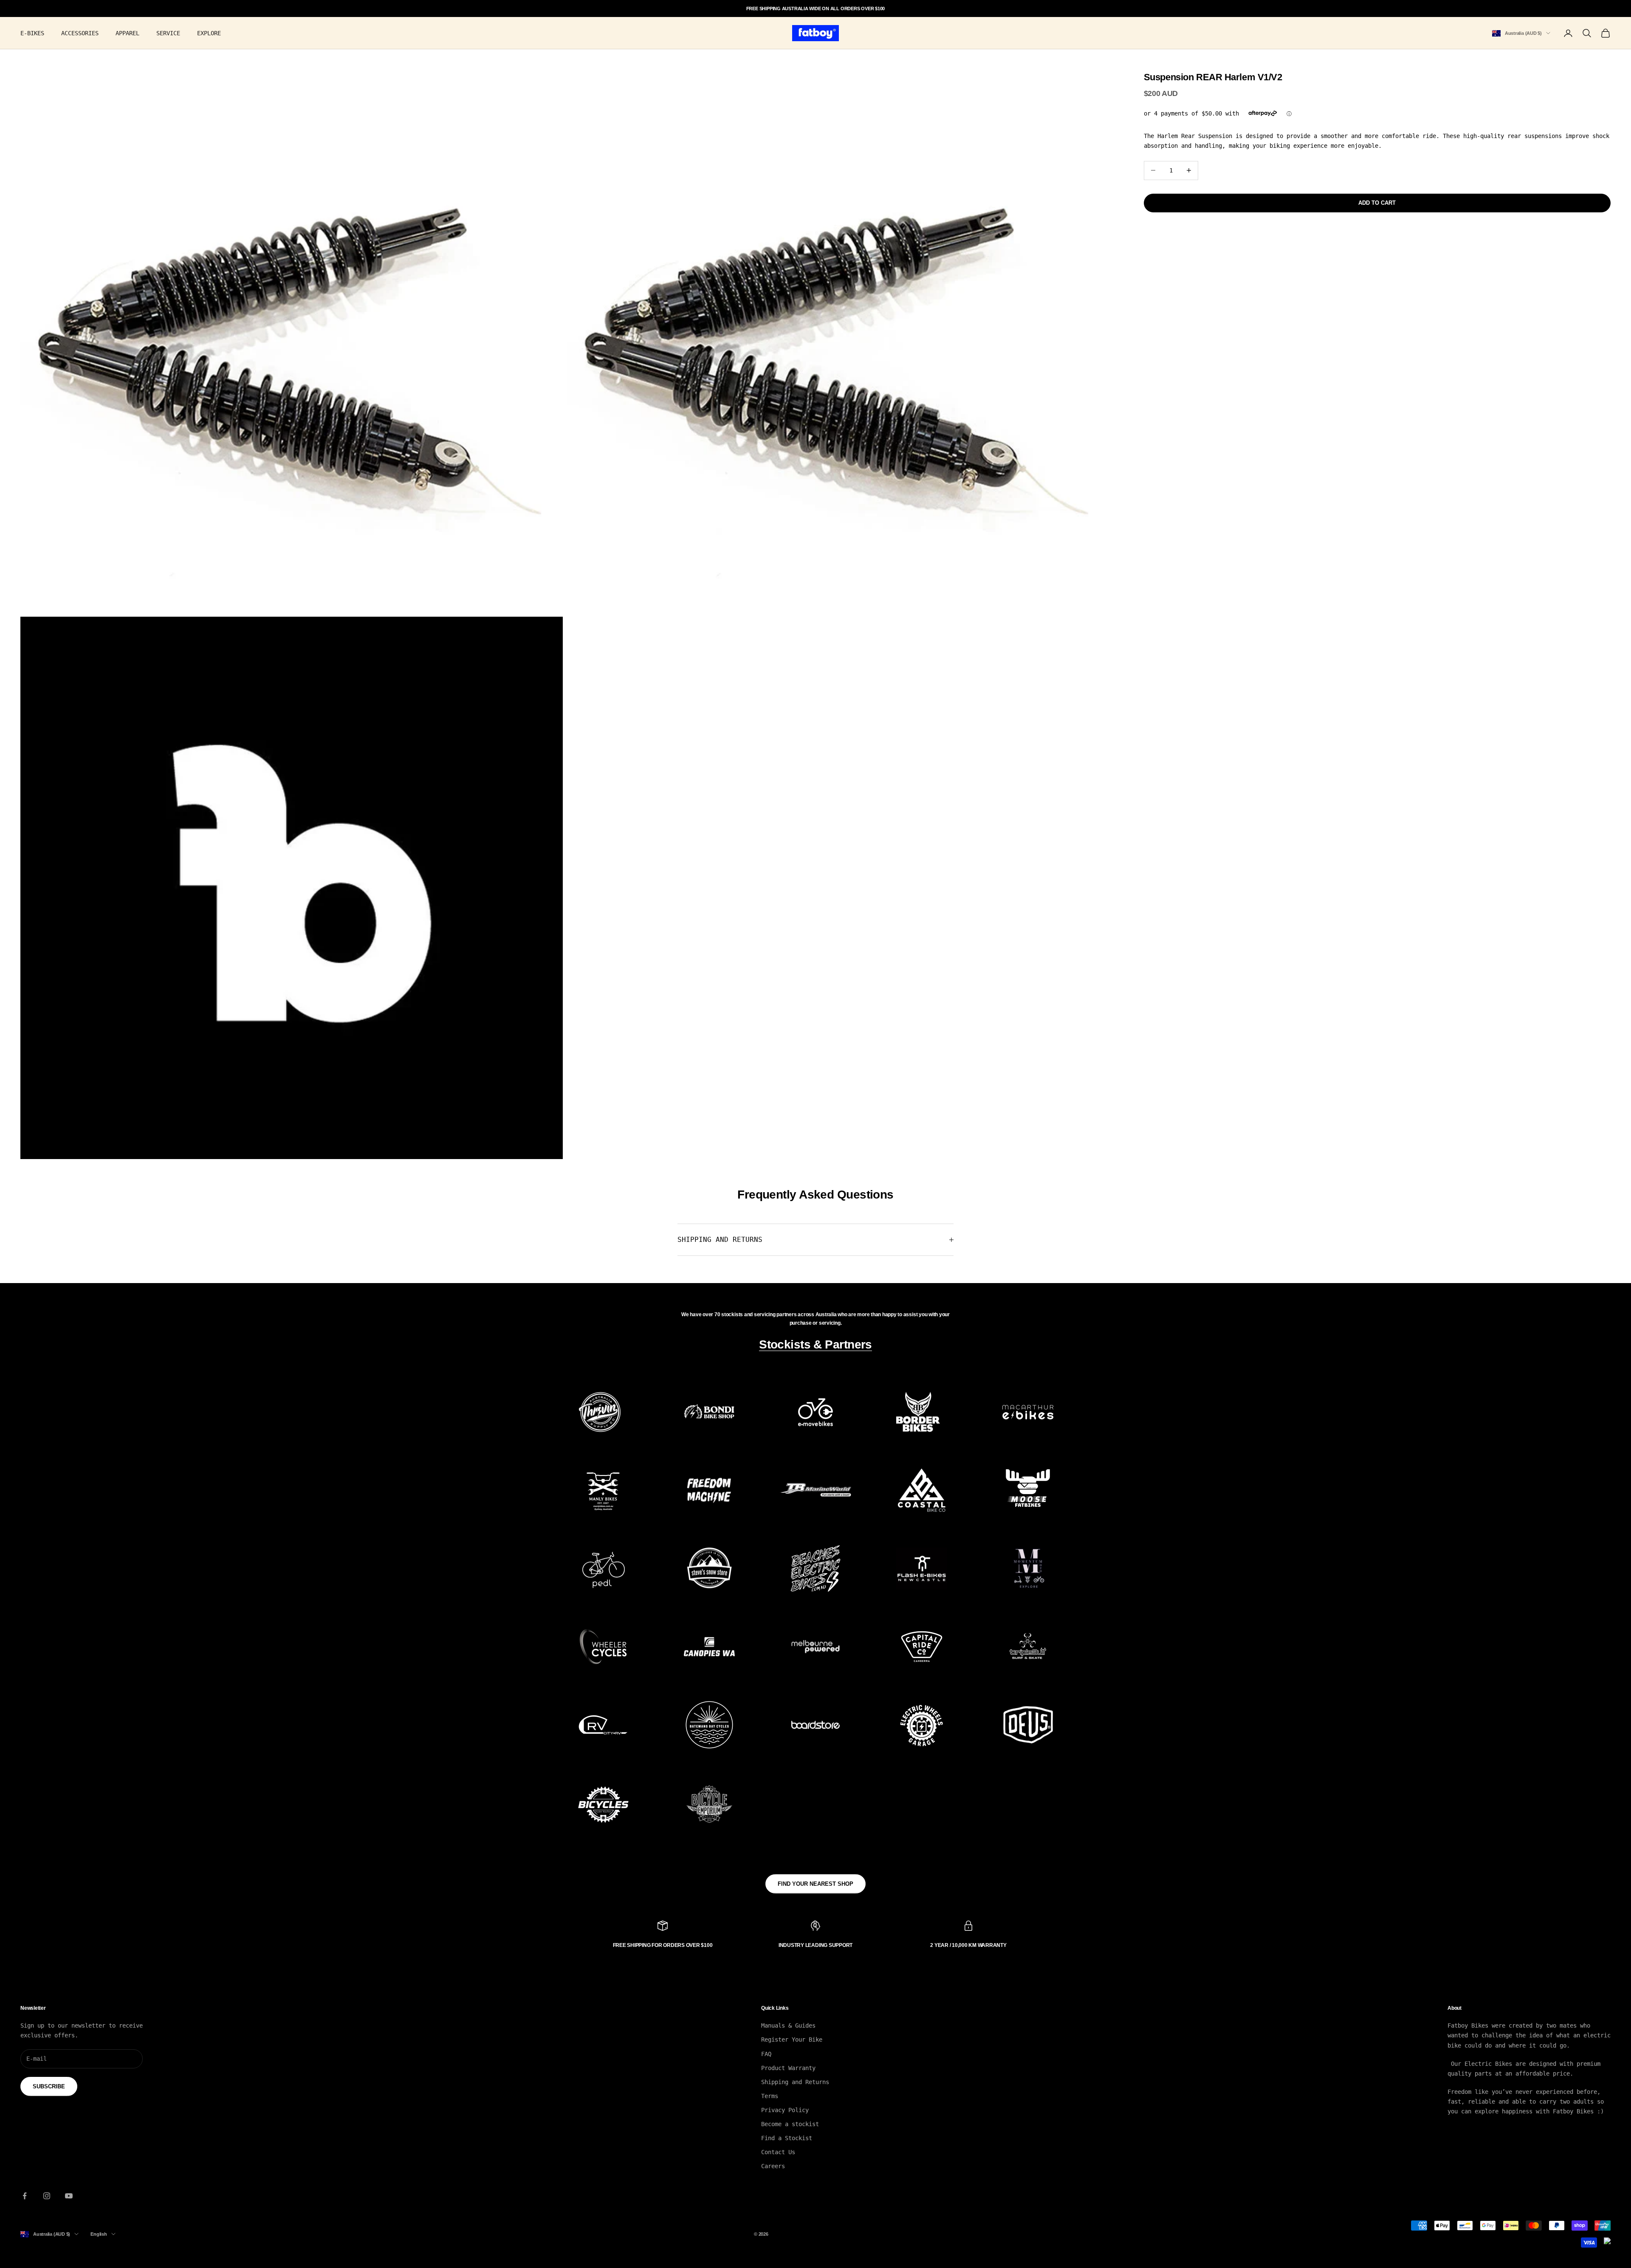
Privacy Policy (785, 2110)
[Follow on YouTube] (69, 2196)
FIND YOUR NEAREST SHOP (815, 1884)
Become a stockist (790, 2124)
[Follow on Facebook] (25, 2196)
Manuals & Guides (788, 2025)
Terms (770, 2096)
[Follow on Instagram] (47, 2196)
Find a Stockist (787, 2138)
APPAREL (127, 33)
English (99, 2234)
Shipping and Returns (795, 2082)
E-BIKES (32, 33)
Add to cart (1377, 203)
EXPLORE (209, 33)
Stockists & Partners (815, 1344)
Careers (773, 2166)
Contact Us (778, 2152)
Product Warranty (788, 2068)
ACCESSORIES (80, 33)
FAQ (766, 2054)
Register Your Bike (792, 2040)
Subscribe (49, 2086)
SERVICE (168, 33)
